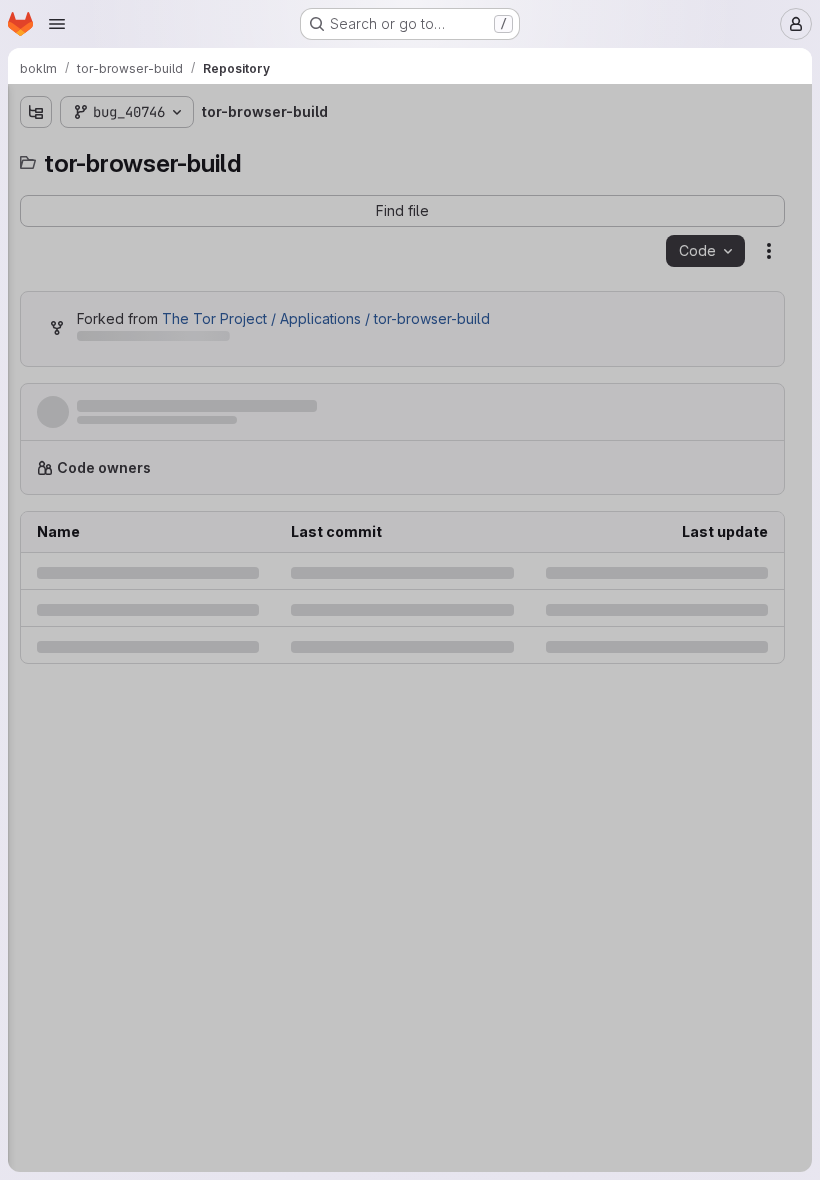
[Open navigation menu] (57, 24)
